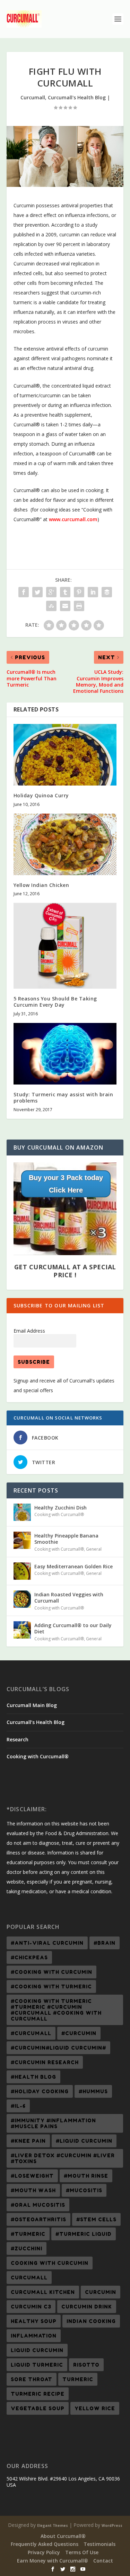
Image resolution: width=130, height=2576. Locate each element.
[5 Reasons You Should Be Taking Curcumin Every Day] (65, 946)
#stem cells (96, 2219)
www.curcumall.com (73, 519)
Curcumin (101, 2292)
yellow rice (95, 2408)
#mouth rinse (86, 2176)
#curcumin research (45, 2062)
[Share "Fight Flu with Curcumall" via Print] (79, 606)
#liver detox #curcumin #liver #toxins (63, 2158)
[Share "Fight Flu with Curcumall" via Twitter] (37, 592)
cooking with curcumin (50, 2263)
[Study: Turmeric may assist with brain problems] (65, 1054)
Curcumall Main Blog (32, 1705)
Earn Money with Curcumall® (53, 2561)
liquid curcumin (37, 2350)
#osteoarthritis (38, 2219)
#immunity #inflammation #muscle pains (53, 2123)
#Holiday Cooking (40, 2091)
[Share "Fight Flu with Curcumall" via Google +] (51, 592)
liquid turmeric (37, 2365)
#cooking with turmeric (51, 1987)
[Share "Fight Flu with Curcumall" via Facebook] (24, 592)
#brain (105, 1943)
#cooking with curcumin (51, 1972)
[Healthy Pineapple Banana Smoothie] (22, 1540)
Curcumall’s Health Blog (36, 1722)
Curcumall (33, 97)
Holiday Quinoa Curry (41, 795)
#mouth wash (33, 2190)
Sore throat (32, 2379)
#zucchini (27, 2248)
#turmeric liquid (84, 2234)
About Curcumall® (63, 2536)
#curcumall (31, 2033)
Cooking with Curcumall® (59, 1514)
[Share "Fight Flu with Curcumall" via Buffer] (107, 592)
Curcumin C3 (31, 2307)
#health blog (33, 2077)
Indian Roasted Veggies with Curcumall (69, 1598)
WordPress (112, 2525)
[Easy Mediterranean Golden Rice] (22, 1571)
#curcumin (79, 2033)
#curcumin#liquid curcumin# (58, 2048)
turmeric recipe (38, 2394)
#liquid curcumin (84, 2141)
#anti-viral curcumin (47, 1943)
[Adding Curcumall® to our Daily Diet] (22, 1630)
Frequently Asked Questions (45, 2544)
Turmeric (78, 2379)
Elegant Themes (53, 2525)
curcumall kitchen (43, 2292)
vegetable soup (38, 2408)
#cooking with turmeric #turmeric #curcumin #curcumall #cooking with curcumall (56, 2010)
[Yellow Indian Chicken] (65, 845)
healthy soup (34, 2321)
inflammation (34, 2336)
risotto (86, 2365)
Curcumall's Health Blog (77, 97)
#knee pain (28, 2141)
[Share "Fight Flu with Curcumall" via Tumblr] (65, 592)
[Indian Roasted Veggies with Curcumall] (22, 1599)
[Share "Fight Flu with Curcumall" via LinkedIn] (93, 592)
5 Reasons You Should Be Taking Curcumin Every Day (55, 1002)
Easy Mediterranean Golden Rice (73, 1566)
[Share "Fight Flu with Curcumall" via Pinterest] (79, 592)
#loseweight (32, 2176)
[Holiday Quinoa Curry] (65, 755)
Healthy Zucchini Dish (60, 1508)
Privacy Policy (44, 2552)
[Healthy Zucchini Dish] (22, 1512)
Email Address (29, 1331)
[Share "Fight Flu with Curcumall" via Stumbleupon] (51, 606)
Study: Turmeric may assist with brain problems (63, 1097)
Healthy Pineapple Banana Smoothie (66, 1539)
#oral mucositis (38, 2205)
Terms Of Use (82, 2552)
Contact (103, 2561)
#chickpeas (29, 1957)
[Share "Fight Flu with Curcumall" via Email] (65, 606)
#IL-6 (18, 2106)
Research (18, 1739)
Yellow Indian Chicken (41, 885)
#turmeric (28, 2234)
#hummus (93, 2091)
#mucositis (84, 2190)
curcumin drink (87, 2307)
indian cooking (91, 2321)
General (94, 1549)
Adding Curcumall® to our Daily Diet (73, 1628)
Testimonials (99, 2544)
